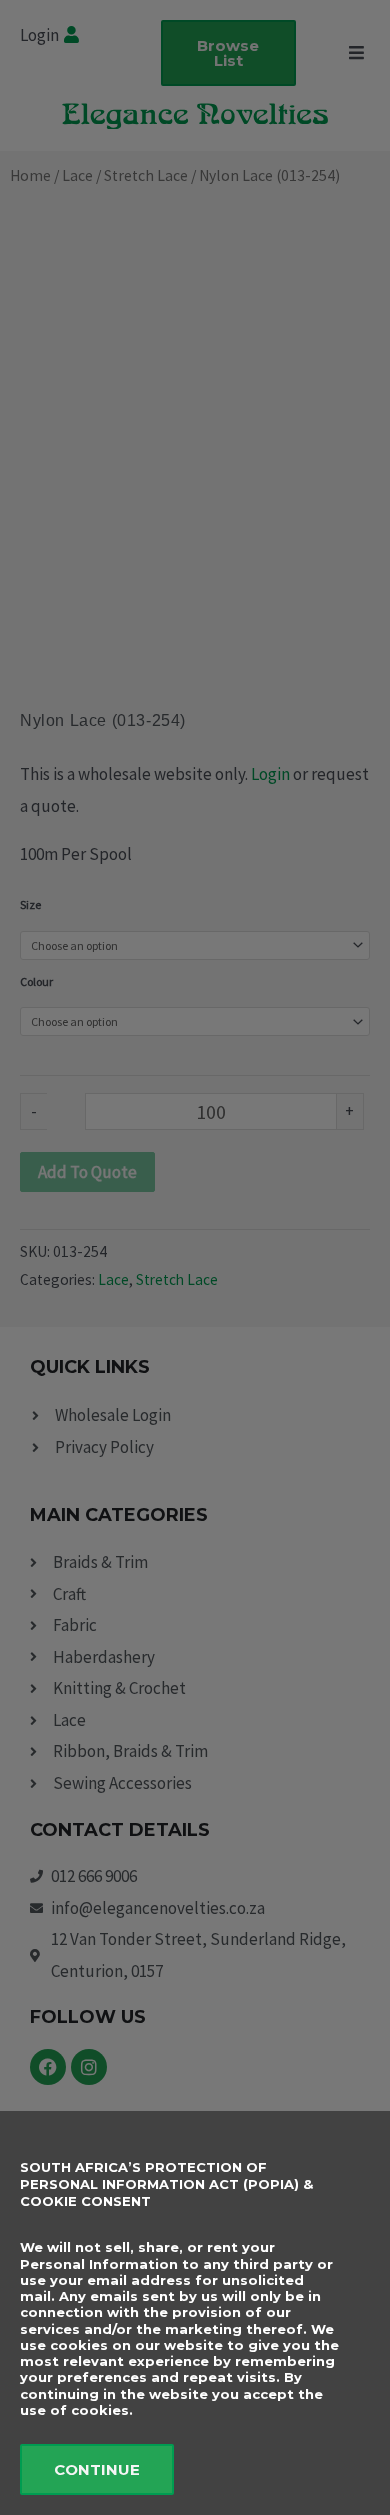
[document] (195, 1257)
